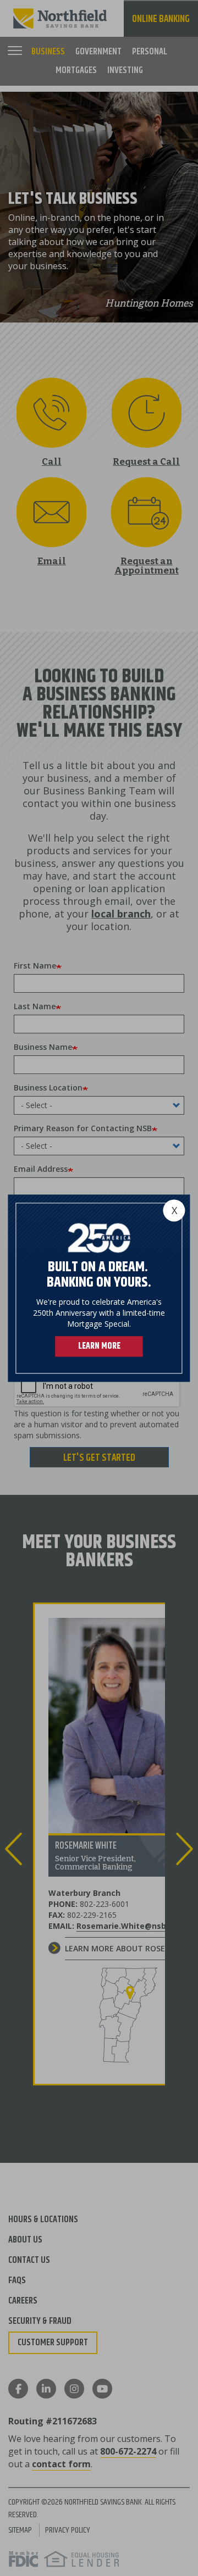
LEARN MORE (99, 1346)
